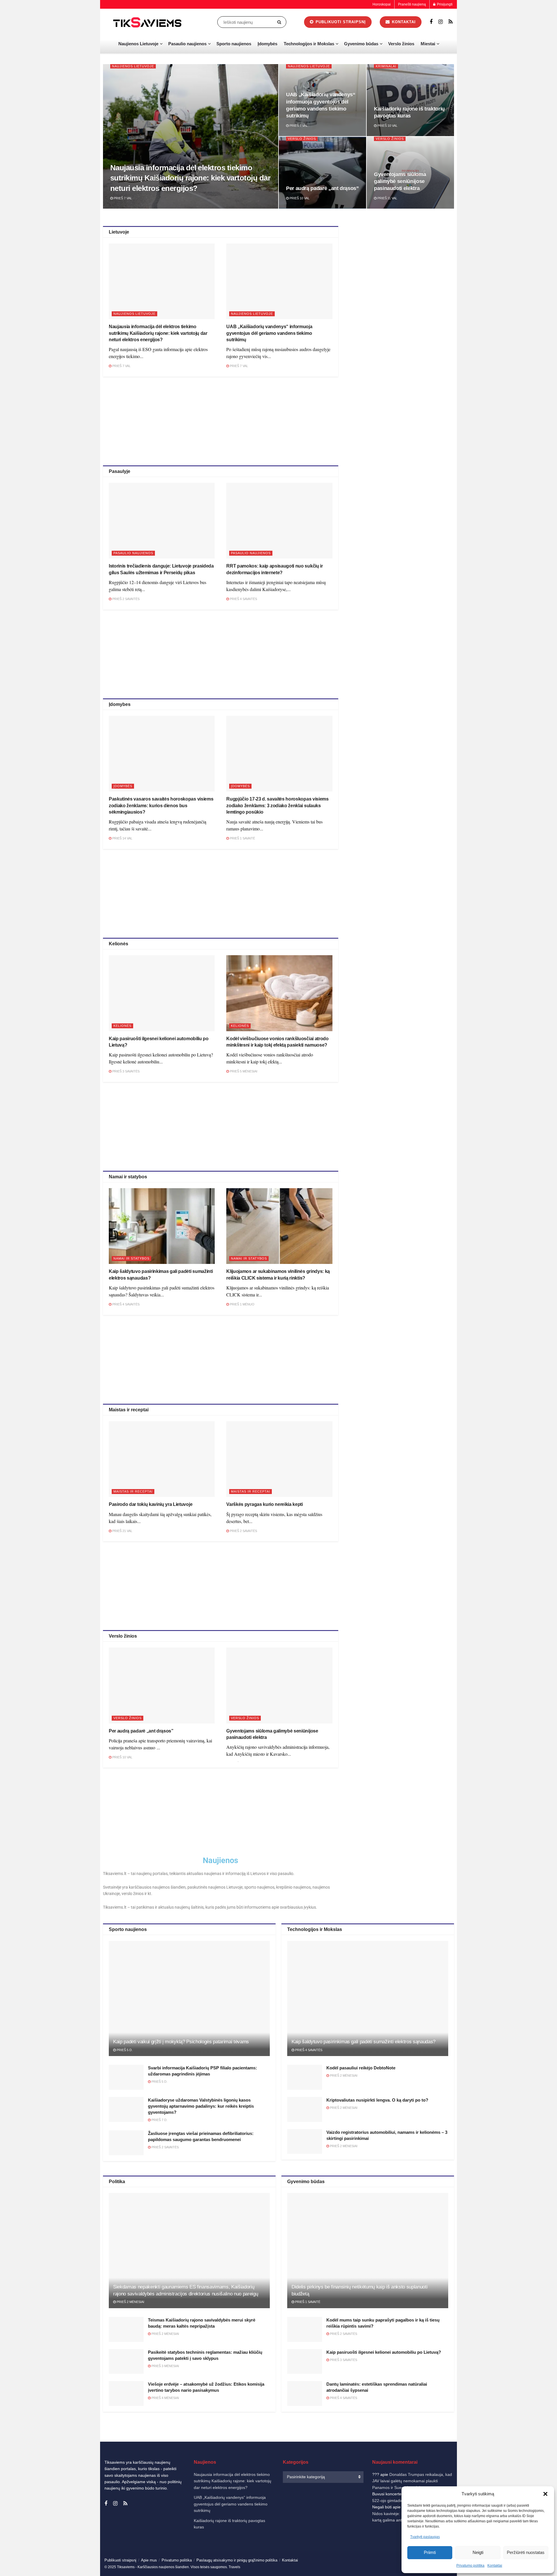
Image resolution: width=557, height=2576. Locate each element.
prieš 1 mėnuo (242, 1304)
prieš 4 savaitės (243, 599)
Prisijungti (444, 4)
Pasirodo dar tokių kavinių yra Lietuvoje (151, 1504)
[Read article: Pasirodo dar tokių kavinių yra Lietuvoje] (162, 1459)
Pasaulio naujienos (187, 44)
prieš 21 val (122, 1531)
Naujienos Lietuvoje (138, 44)
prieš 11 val (387, 198)
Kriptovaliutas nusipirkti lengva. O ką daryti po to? (377, 2100)
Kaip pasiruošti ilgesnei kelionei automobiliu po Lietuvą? (384, 2352)
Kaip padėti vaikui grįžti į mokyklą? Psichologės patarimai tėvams (181, 2042)
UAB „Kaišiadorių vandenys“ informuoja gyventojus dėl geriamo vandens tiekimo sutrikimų (269, 333)
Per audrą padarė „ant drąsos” (322, 188)
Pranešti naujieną (412, 4)
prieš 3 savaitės (125, 1071)
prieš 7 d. (159, 2120)
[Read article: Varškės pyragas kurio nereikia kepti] (279, 1459)
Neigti (478, 2552)
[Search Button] (280, 22)
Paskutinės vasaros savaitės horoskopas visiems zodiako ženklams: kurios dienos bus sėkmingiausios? (161, 805)
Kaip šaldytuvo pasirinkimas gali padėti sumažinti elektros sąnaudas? (364, 2042)
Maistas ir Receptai (133, 1491)
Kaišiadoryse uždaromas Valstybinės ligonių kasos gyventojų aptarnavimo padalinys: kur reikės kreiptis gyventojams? (201, 2106)
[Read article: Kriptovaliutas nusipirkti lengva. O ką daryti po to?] (305, 2109)
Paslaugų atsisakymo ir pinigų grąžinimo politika (237, 2560)
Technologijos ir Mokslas (309, 44)
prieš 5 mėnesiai (243, 1071)
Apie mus (149, 2560)
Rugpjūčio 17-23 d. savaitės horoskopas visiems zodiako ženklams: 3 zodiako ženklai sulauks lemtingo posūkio (277, 805)
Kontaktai (495, 2566)
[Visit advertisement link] (402, 309)
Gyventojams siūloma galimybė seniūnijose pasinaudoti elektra (400, 181)
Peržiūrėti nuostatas (526, 2552)
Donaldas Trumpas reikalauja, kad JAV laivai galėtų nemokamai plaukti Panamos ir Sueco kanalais (412, 2481)
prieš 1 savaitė (242, 838)
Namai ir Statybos (131, 1258)
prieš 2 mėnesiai (343, 2075)
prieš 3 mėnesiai (165, 2366)
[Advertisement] (220, 420)
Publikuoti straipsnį (340, 22)
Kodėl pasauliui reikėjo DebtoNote (361, 2068)
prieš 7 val (122, 198)
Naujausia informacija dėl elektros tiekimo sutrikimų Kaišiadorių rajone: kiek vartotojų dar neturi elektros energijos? (190, 178)
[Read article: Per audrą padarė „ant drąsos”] (162, 1685)
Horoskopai (382, 4)
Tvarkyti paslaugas (425, 2537)
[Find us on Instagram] (441, 22)
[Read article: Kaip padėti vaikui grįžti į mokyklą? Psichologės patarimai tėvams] (189, 1998)
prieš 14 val (122, 838)
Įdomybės (267, 44)
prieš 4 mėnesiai (165, 2398)
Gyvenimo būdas (361, 44)
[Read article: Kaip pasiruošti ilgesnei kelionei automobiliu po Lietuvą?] (162, 993)
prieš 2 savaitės (125, 599)
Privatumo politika (470, 2566)
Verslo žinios (401, 44)
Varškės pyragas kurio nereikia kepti (264, 1504)
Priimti (430, 2552)
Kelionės (122, 1026)
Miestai (428, 44)
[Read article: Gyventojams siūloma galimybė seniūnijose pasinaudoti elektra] (279, 1685)
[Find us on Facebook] (431, 22)
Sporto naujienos (234, 44)
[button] (545, 2494)
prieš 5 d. (124, 2050)
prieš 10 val (387, 126)
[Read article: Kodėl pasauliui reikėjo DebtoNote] (305, 2077)
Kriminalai (386, 66)
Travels (234, 2567)
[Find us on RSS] (451, 22)
